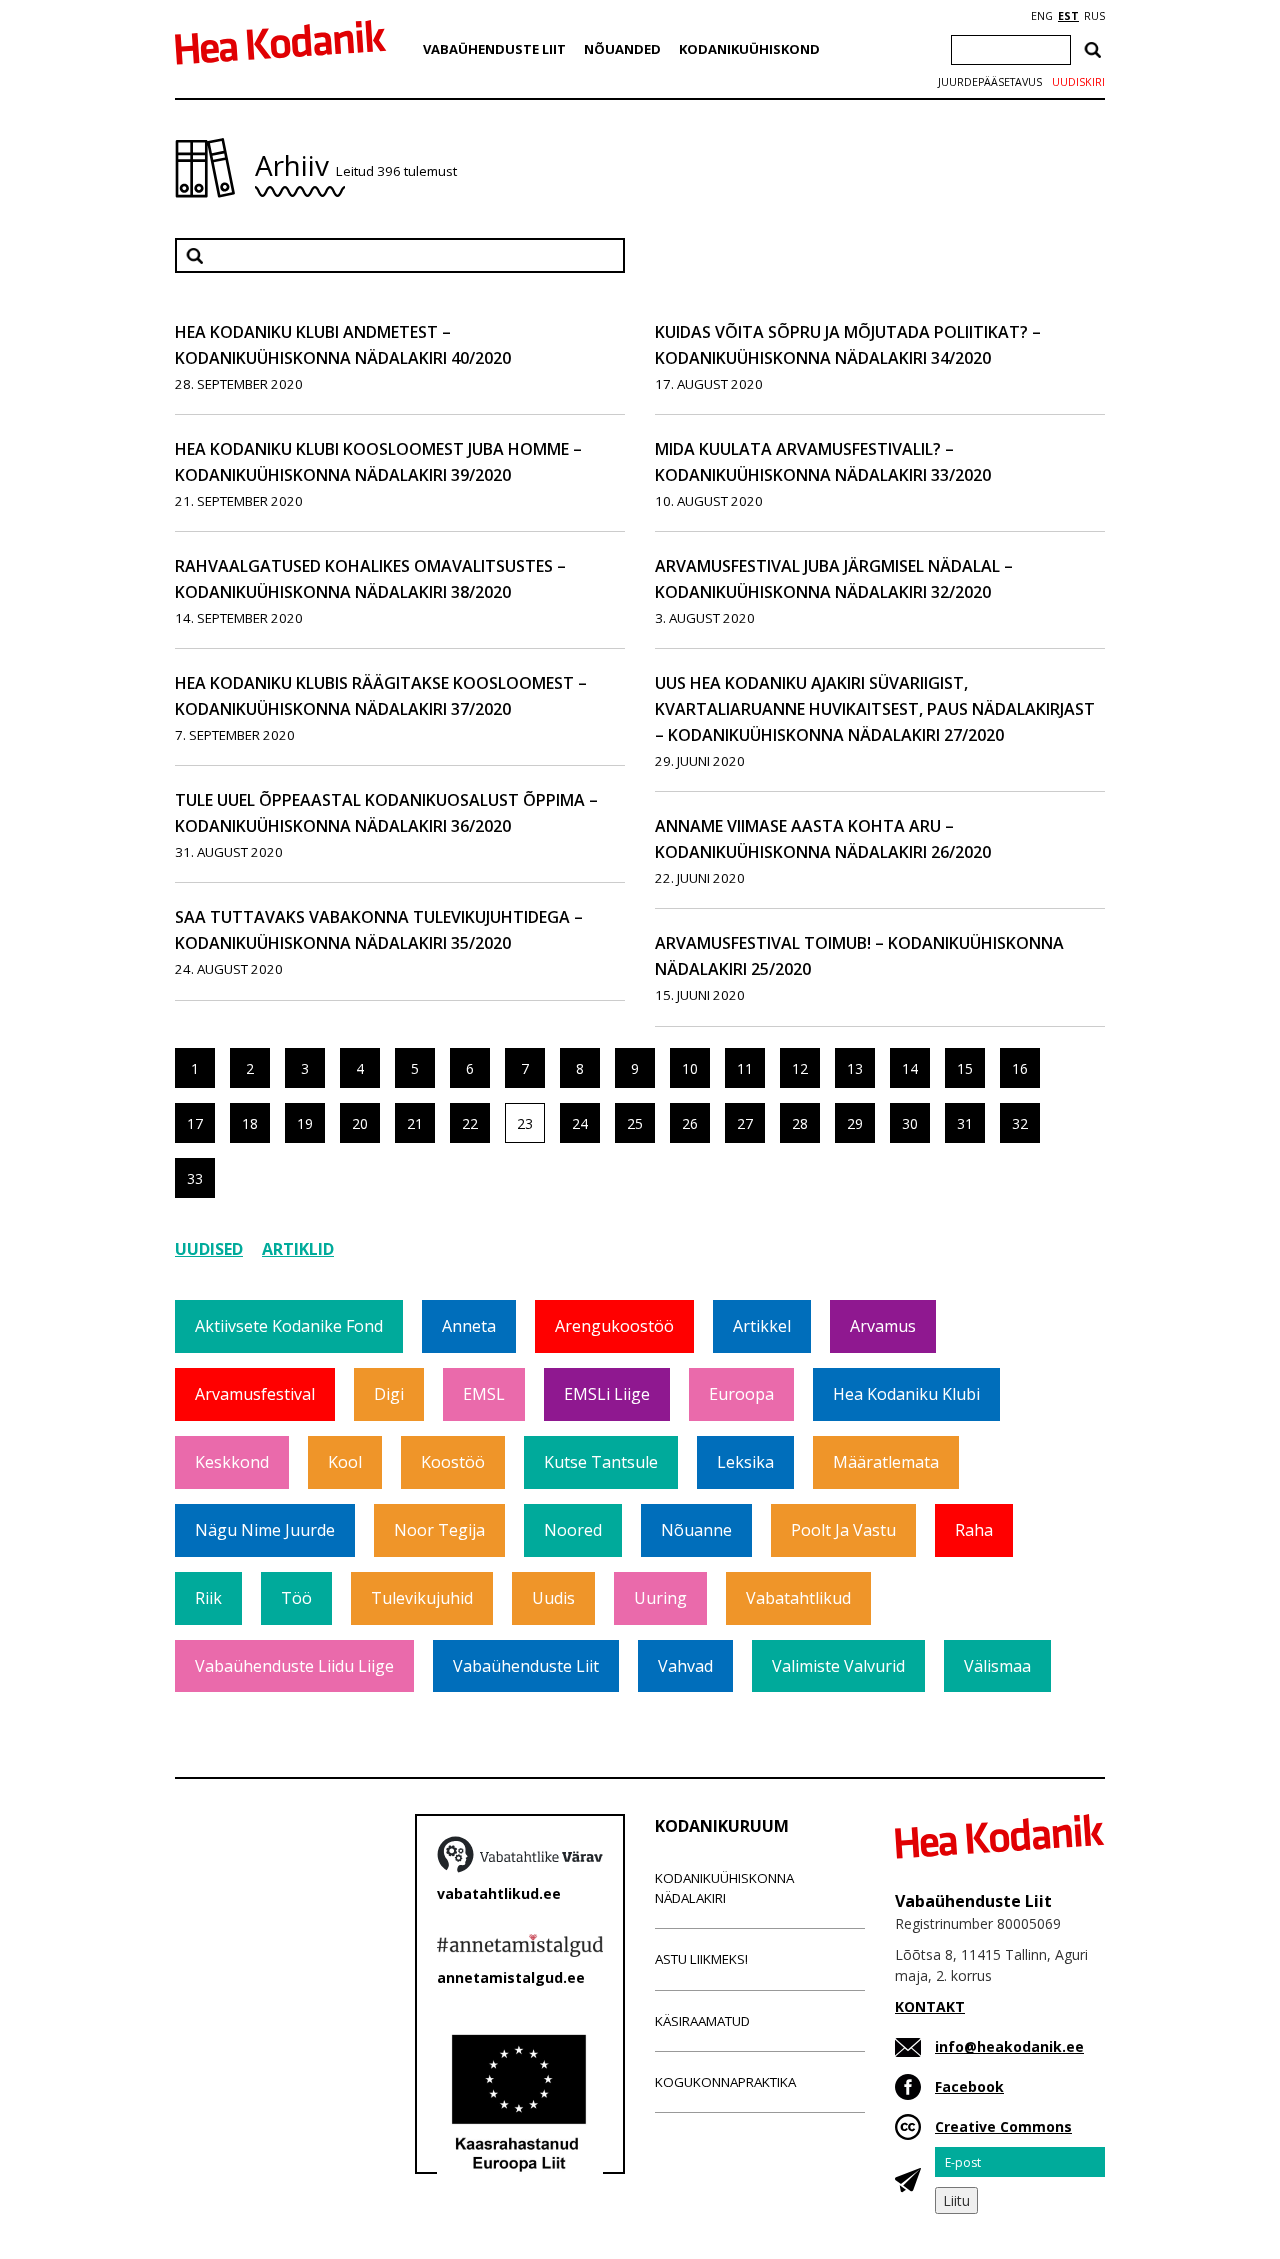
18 (250, 1123)
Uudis (553, 1598)
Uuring (660, 1598)
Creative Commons (1003, 2126)
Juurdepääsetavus (990, 82)
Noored (573, 1530)
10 (690, 1068)
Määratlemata (886, 1462)
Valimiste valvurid (838, 1666)
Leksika (745, 1462)
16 (1020, 1068)
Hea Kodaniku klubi (906, 1394)
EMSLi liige (607, 1394)
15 (965, 1068)
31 (965, 1123)
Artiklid (298, 1249)
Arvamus (883, 1326)
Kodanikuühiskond (749, 49)
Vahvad (685, 1666)
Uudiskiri (1078, 82)
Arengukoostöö (614, 1326)
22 (470, 1123)
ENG (1042, 16)
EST (1068, 16)
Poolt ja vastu (843, 1530)
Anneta (469, 1326)
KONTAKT (930, 2006)
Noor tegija (439, 1530)
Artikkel (762, 1326)
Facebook (969, 2086)
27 (745, 1123)
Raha (974, 1530)
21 (415, 1123)
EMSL (484, 1394)
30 (910, 1123)
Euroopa (741, 1394)
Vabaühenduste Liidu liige (294, 1666)
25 (635, 1123)
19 (305, 1123)
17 (195, 1123)
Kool (345, 1462)
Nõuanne (696, 1530)
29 (855, 1123)
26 (690, 1123)
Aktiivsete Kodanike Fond (289, 1326)
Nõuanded (622, 49)
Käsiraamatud (702, 2021)
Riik (208, 1598)
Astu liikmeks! (701, 1959)
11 (745, 1068)
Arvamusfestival (255, 1394)
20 (360, 1123)
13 (855, 1068)
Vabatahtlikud (798, 1598)
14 (910, 1068)
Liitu (956, 2200)
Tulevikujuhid (422, 1598)
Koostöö (453, 1462)
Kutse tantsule (601, 1462)
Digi (389, 1394)
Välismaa (997, 1666)
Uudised (209, 1249)
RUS (1094, 16)
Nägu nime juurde (265, 1530)
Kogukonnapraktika (725, 2082)
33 (195, 1178)
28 (800, 1123)
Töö (296, 1598)
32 (1020, 1123)
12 (800, 1068)
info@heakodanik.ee (1009, 2046)
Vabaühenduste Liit (494, 49)
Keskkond (232, 1462)
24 (580, 1123)
